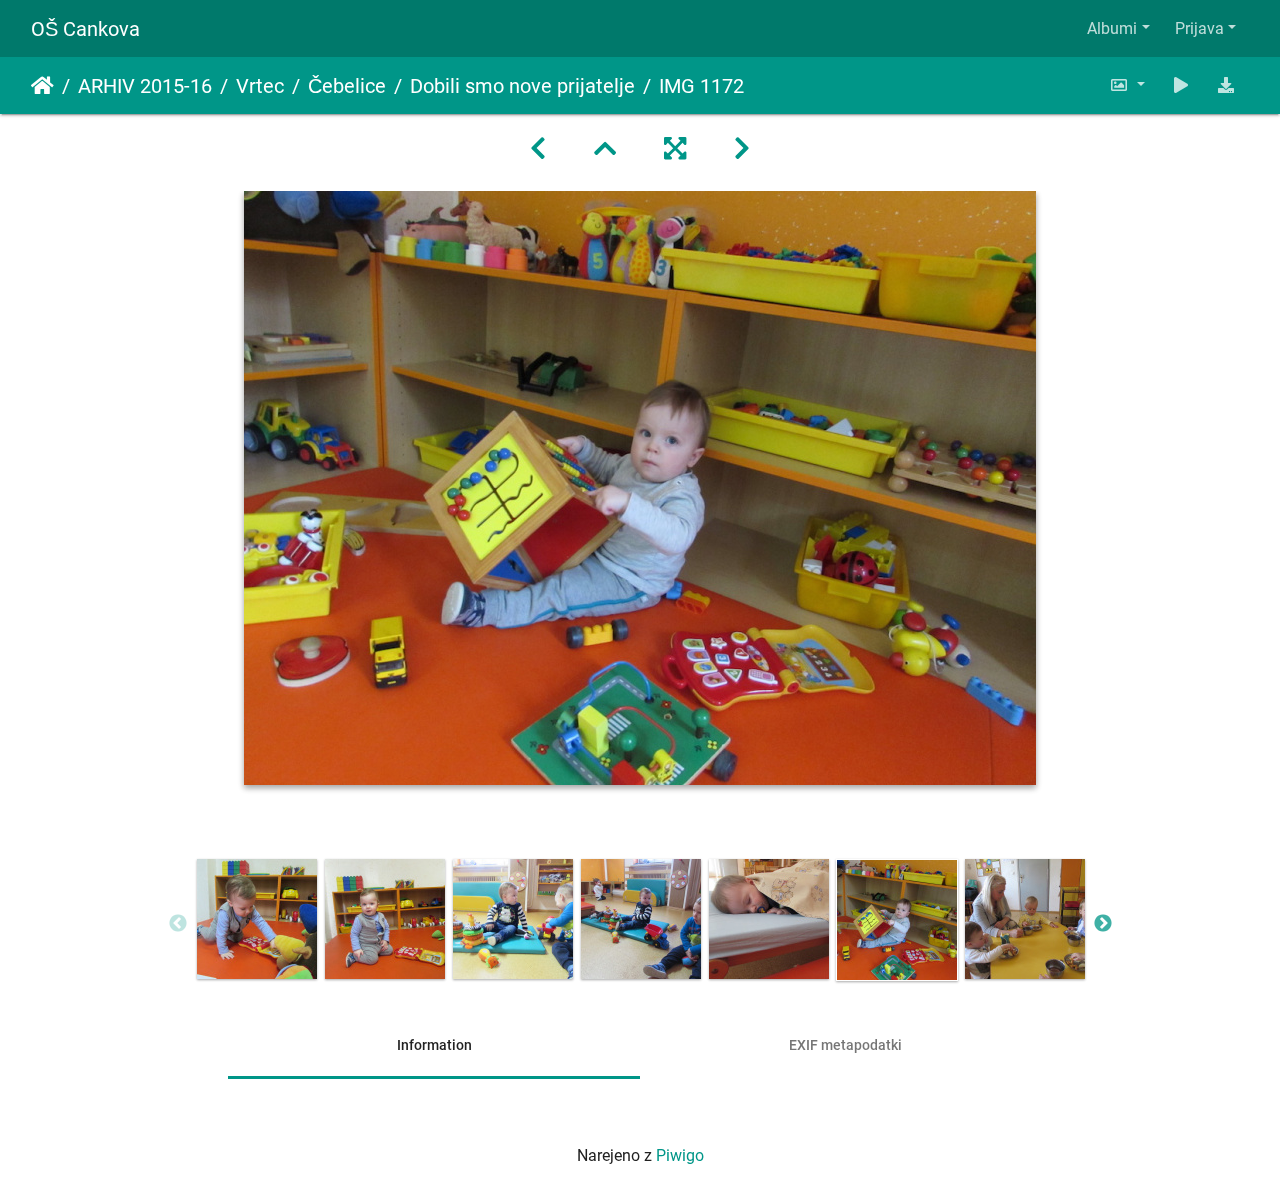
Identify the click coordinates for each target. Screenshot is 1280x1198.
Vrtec (260, 86)
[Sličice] (605, 149)
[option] (257, 919)
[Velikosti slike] (1127, 85)
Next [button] (1103, 924)
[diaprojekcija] (1181, 85)
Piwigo (680, 1155)
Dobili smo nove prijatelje (522, 86)
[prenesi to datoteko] (1226, 85)
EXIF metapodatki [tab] (845, 1045)
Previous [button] (178, 924)
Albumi (1112, 28)
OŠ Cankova (85, 29)
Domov (42, 86)
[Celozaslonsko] (675, 149)
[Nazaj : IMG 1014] (538, 149)
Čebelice (347, 86)
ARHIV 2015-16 (145, 86)
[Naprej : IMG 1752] (742, 149)
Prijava (1199, 28)
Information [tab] (434, 1045)
